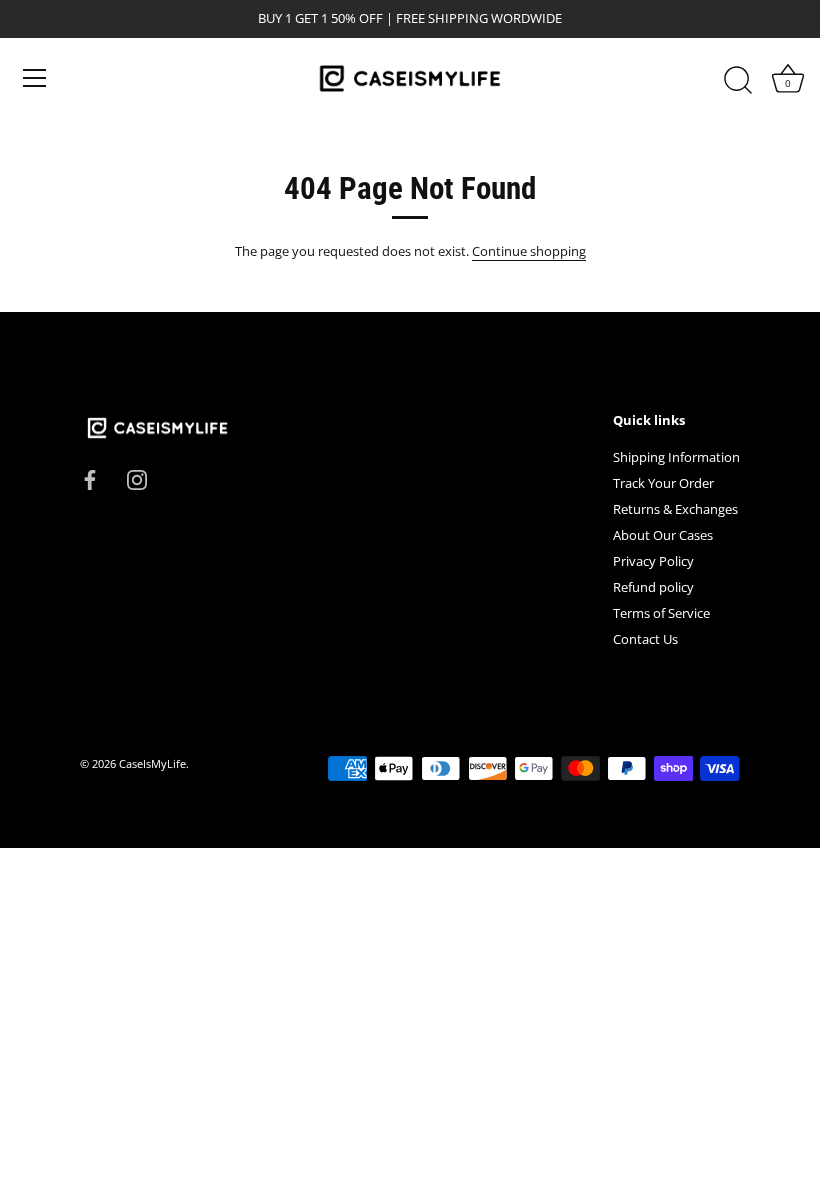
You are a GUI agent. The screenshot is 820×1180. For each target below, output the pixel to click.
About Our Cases (663, 535)
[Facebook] (90, 479)
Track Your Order (663, 483)
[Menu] (35, 78)
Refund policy (653, 587)
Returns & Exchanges (675, 509)
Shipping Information (676, 457)
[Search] (738, 81)
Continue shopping (529, 251)
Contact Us (645, 639)
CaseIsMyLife (152, 763)
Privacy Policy (653, 561)
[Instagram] (137, 479)
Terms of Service (661, 613)
